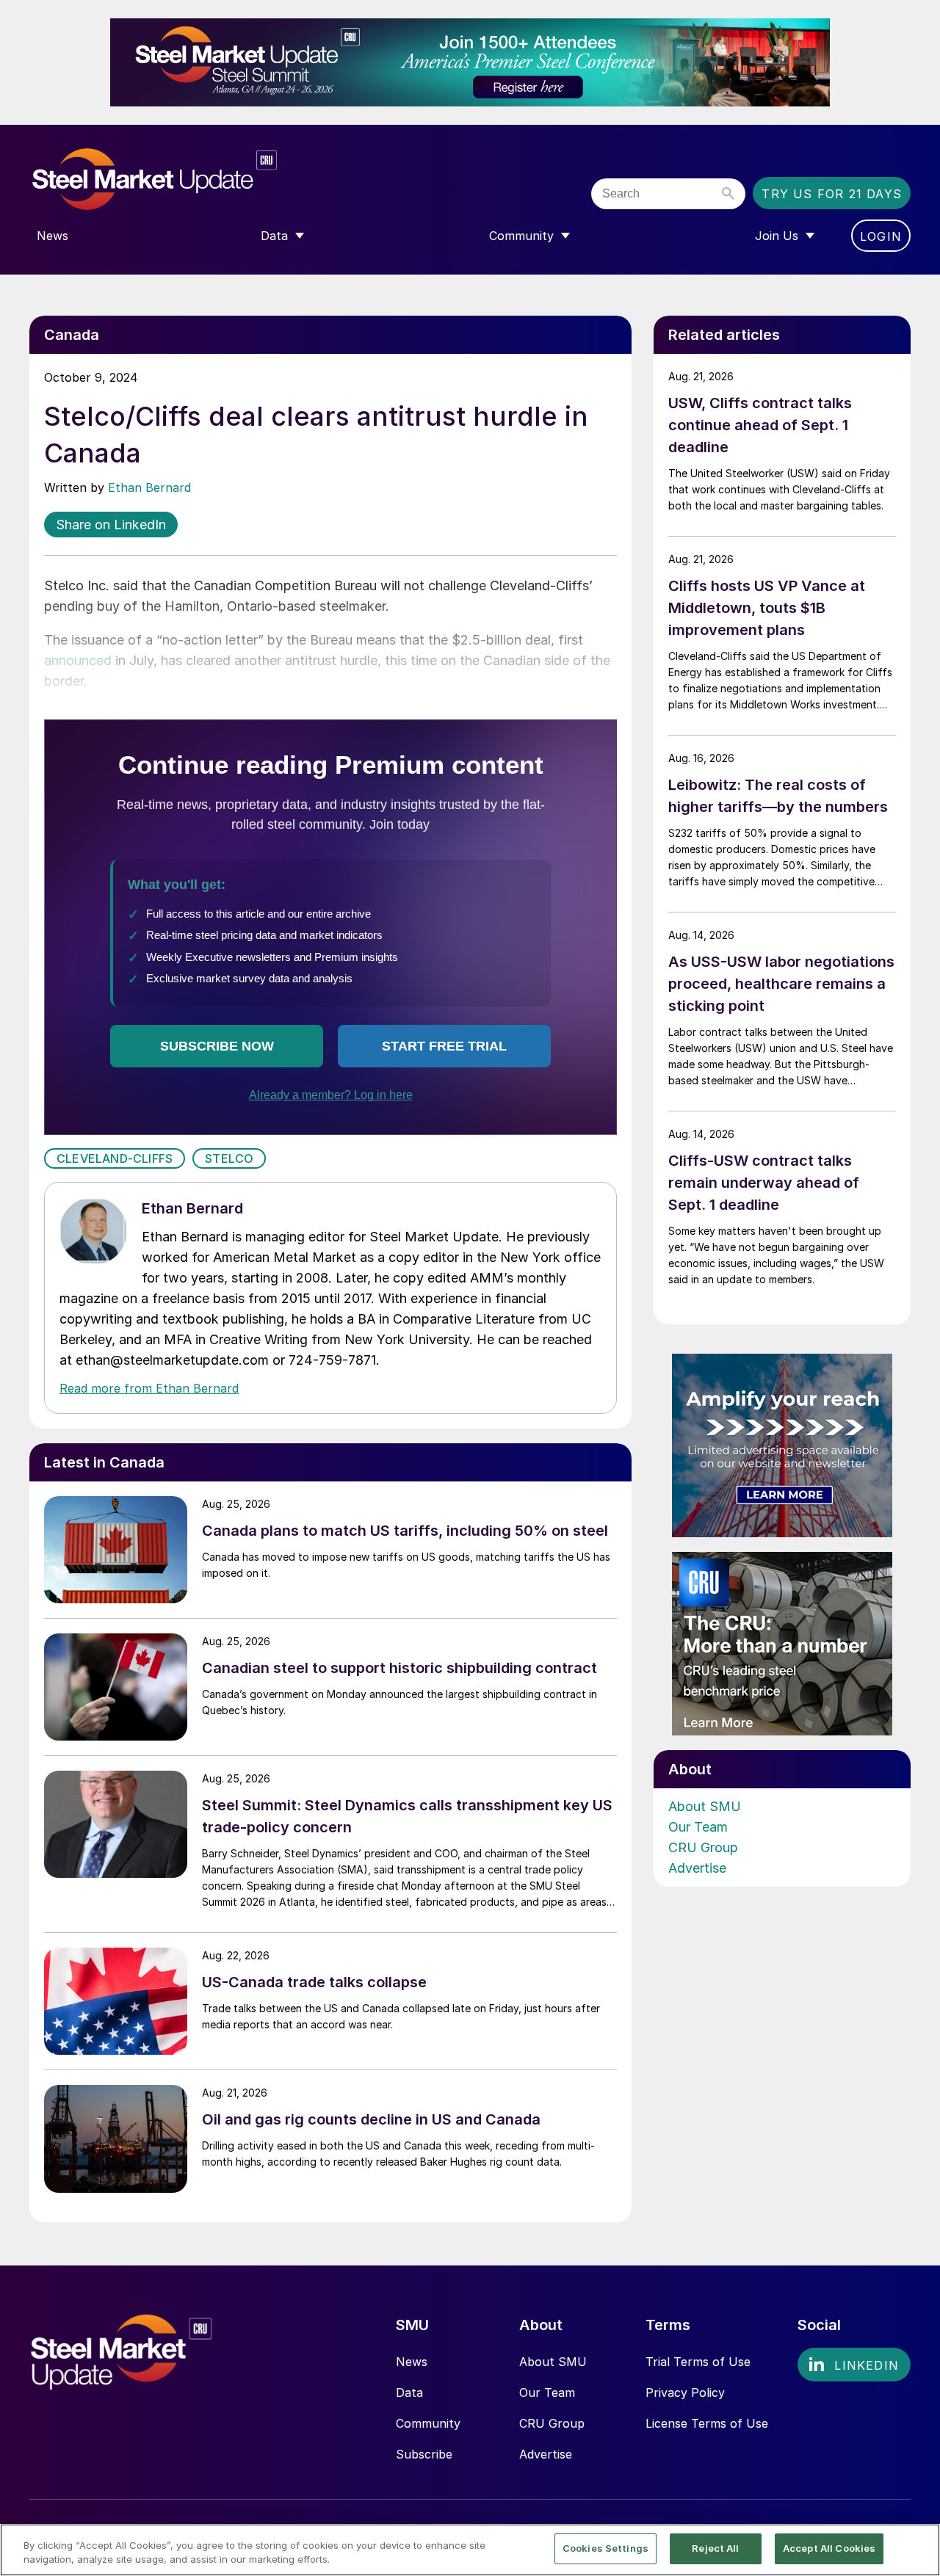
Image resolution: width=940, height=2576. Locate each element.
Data (409, 2392)
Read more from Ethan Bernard (149, 1388)
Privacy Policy (685, 2392)
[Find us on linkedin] (854, 2365)
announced (78, 660)
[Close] (916, 2549)
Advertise (697, 1868)
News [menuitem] (53, 236)
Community (428, 2423)
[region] (470, 2550)
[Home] (185, 179)
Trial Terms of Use (698, 2362)
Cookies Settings (605, 2548)
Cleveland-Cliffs (115, 1158)
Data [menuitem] (274, 236)
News (412, 2362)
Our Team (698, 1827)
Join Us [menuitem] (777, 236)
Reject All (715, 2548)
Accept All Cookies (829, 2548)
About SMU (705, 1806)
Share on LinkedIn (111, 525)
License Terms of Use (707, 2423)
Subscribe (424, 2454)
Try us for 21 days (832, 194)
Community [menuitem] (521, 236)
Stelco (229, 1158)
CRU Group (703, 1847)
